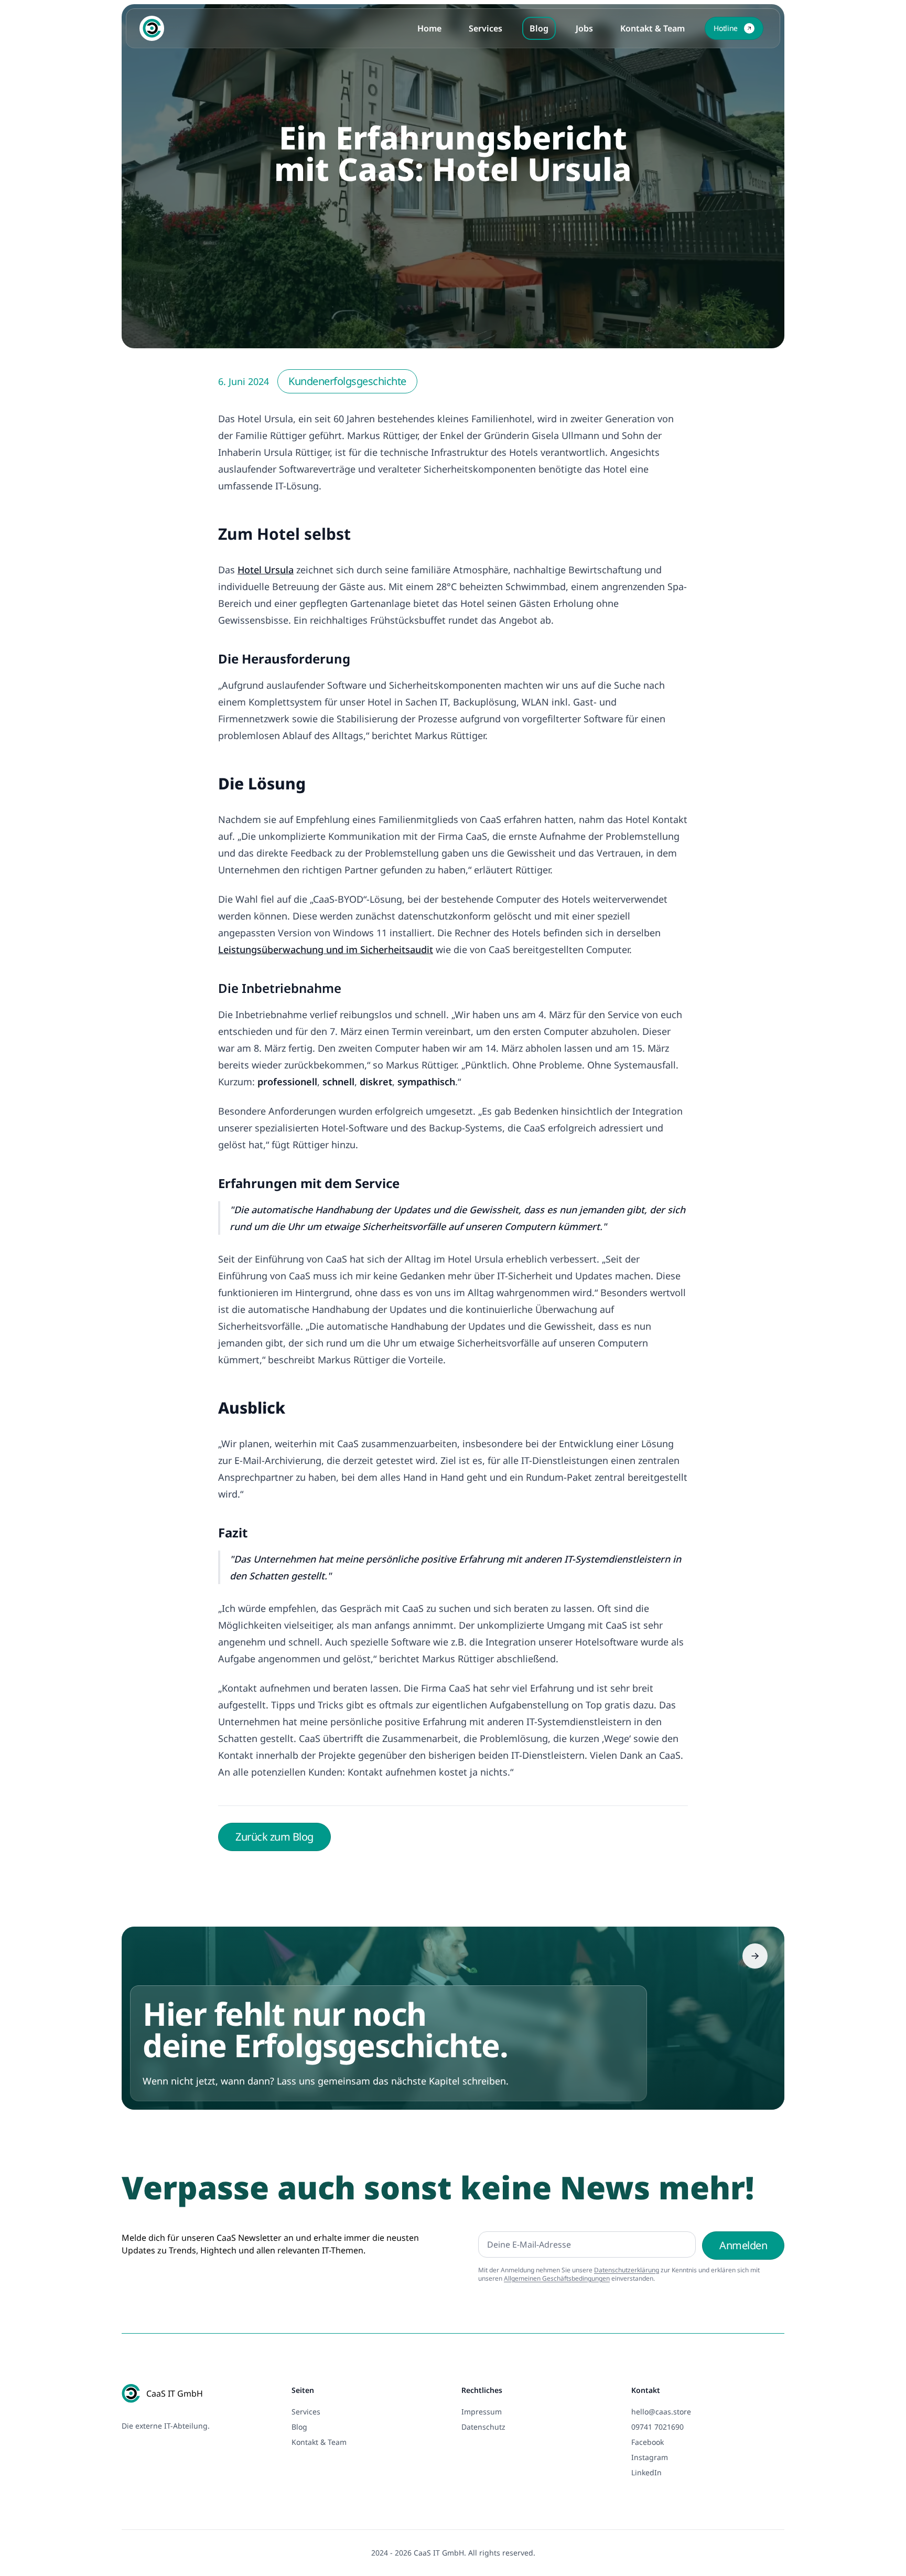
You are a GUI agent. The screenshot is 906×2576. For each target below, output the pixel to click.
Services (486, 28)
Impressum (482, 2412)
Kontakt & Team (652, 28)
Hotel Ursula (266, 570)
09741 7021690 (657, 2427)
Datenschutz (483, 2427)
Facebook (648, 2442)
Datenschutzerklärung (627, 2270)
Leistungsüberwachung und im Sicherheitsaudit (326, 949)
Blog (539, 28)
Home (429, 28)
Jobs (584, 28)
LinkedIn (646, 2472)
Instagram (650, 2457)
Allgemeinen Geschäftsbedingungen (557, 2278)
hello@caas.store (661, 2412)
